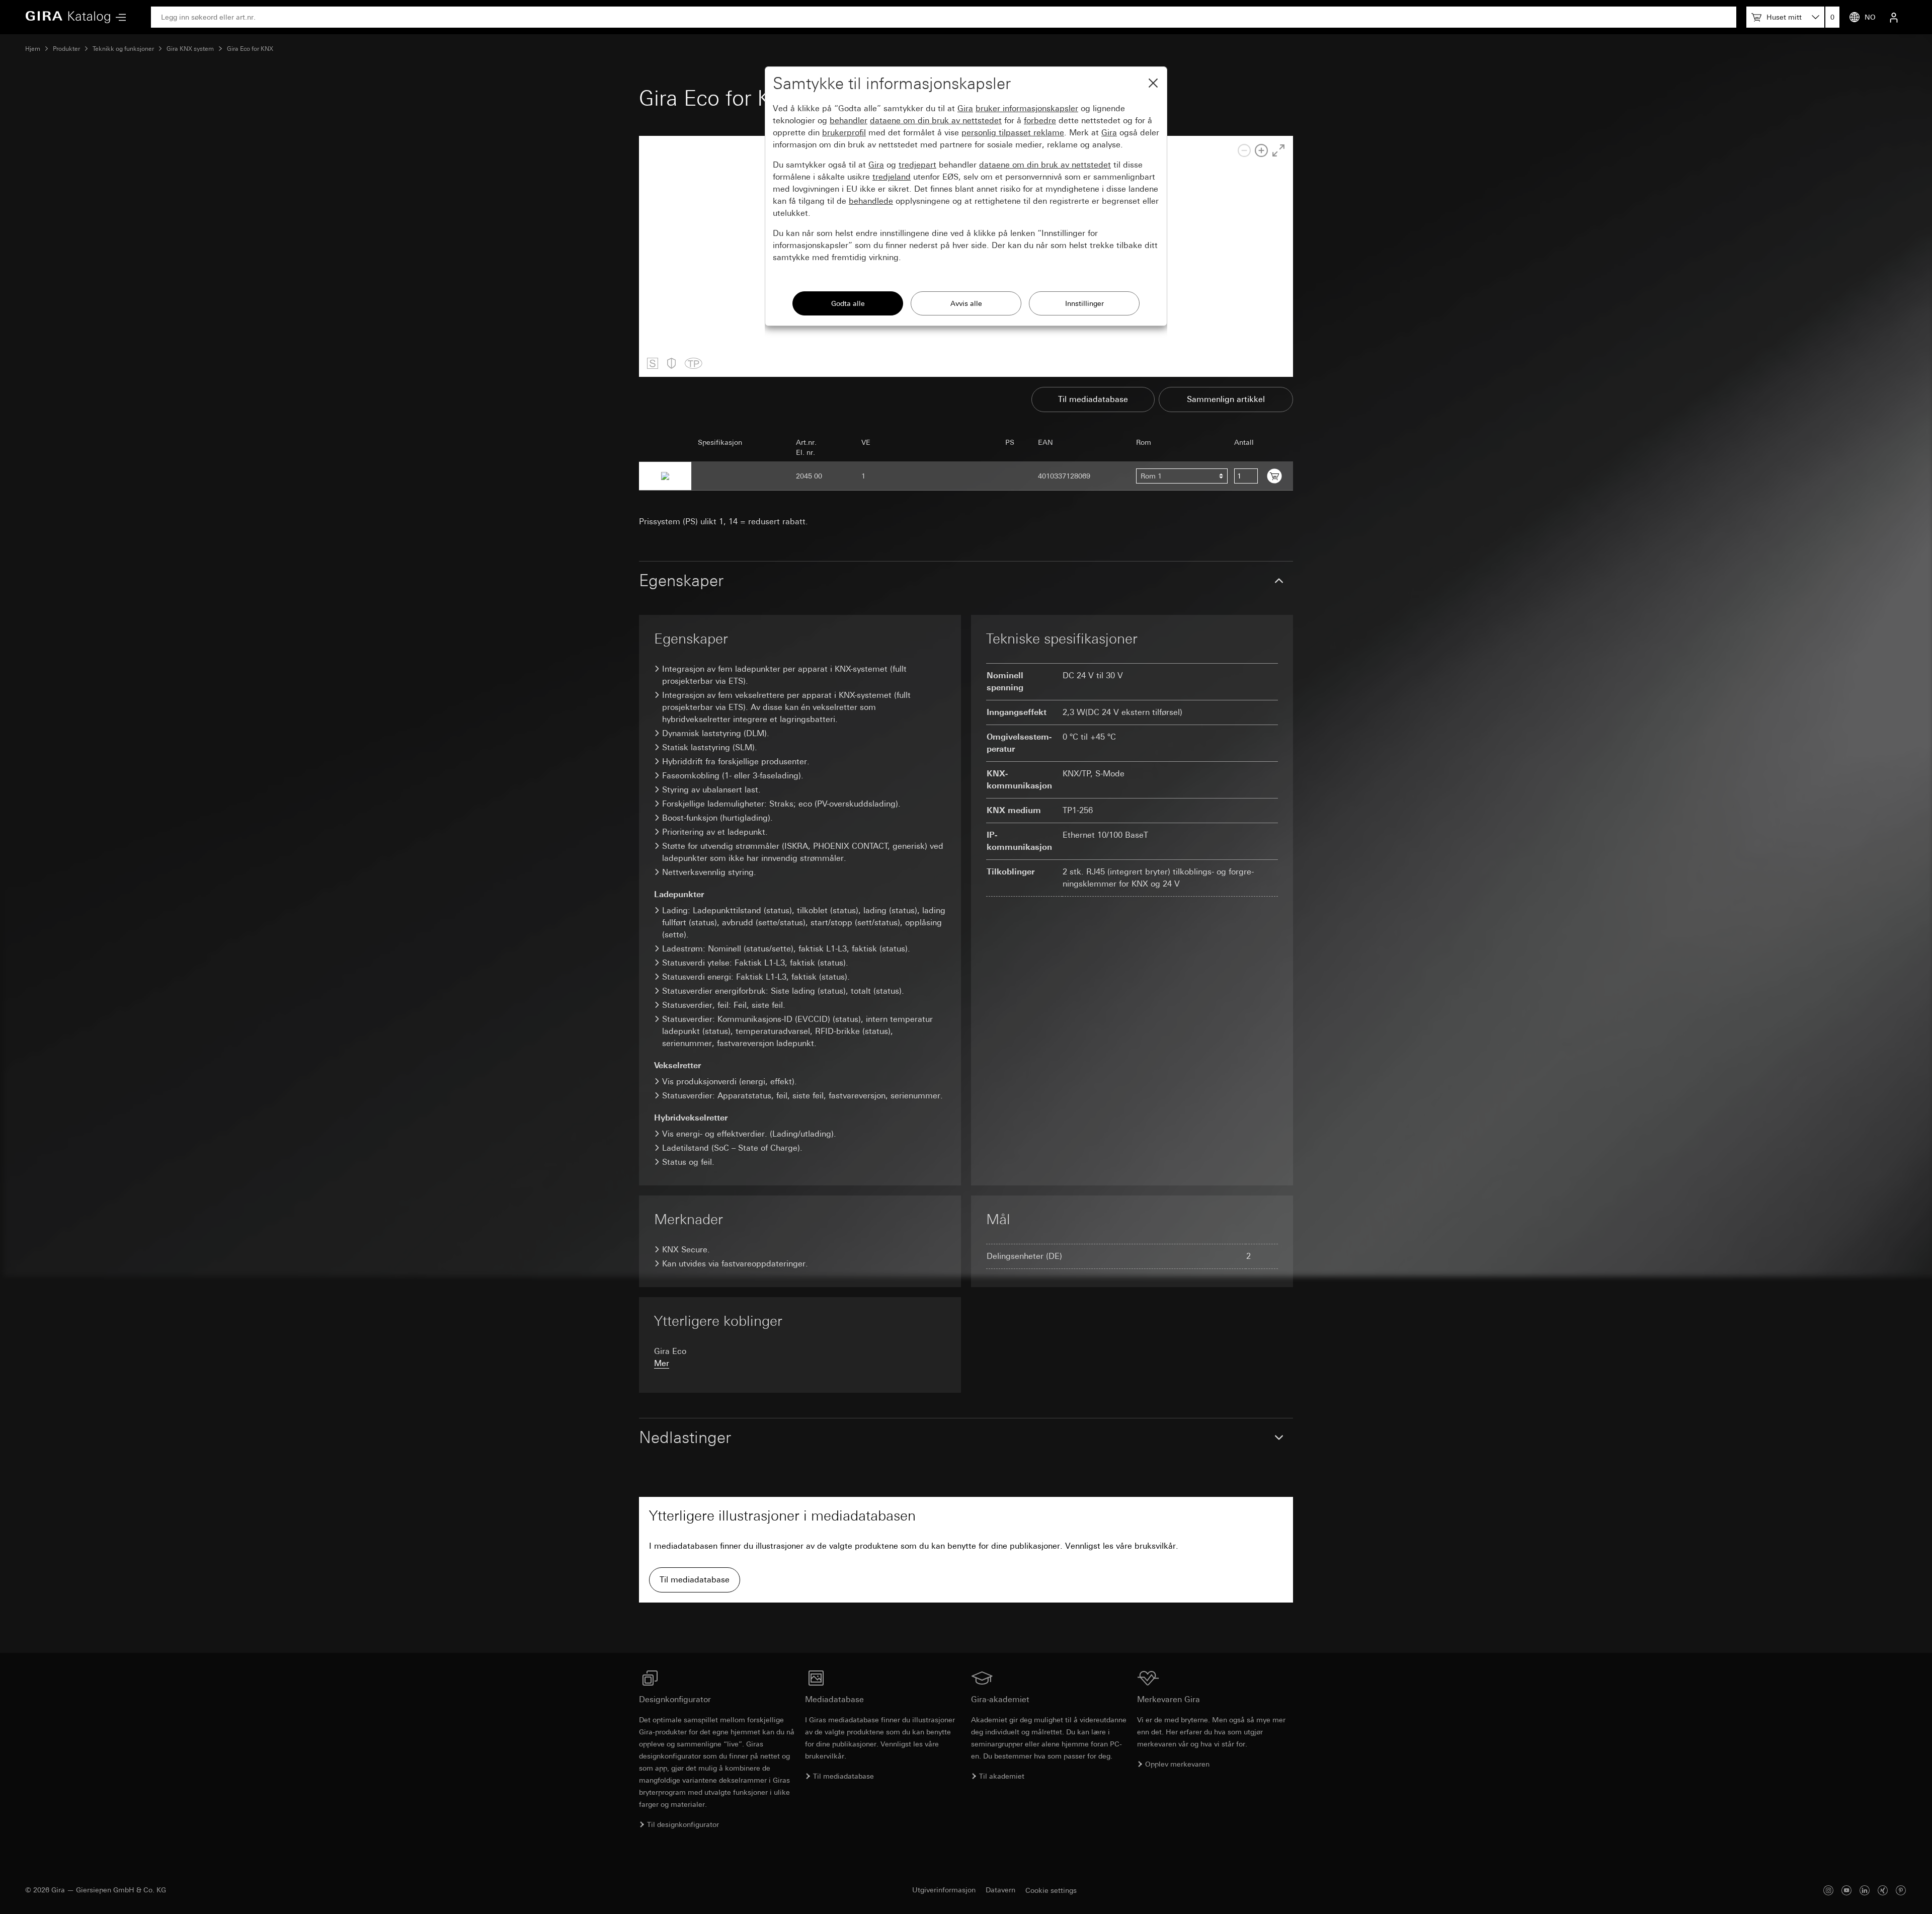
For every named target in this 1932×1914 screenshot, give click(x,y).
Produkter (66, 49)
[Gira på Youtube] (1846, 1890)
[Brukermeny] (1894, 17)
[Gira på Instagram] (1828, 1890)
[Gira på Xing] (1883, 1890)
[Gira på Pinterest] (1901, 1890)
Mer (662, 1363)
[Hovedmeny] (118, 17)
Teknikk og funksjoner (123, 49)
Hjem (33, 49)
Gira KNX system (190, 49)
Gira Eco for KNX (250, 49)
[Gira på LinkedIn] (1865, 1890)
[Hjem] (68, 17)
